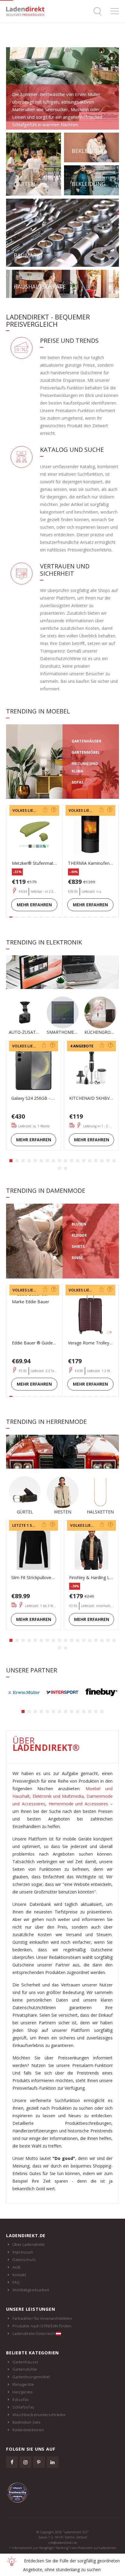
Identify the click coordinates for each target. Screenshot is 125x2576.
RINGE (77, 1258)
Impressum (23, 2252)
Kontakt (19, 2275)
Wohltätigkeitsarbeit (31, 2290)
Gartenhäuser (25, 2362)
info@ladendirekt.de (63, 2543)
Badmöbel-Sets (27, 2422)
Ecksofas (21, 2399)
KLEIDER (79, 1235)
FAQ (16, 2282)
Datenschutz (24, 2260)
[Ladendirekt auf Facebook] (12, 2462)
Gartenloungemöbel (31, 2377)
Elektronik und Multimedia (58, 1796)
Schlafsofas (23, 2407)
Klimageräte (23, 2384)
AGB (16, 2267)
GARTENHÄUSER (86, 741)
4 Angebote (82, 1046)
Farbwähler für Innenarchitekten (42, 2318)
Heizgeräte (23, 2392)
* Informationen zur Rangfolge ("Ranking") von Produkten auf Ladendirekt (63, 2548)
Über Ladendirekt (29, 2244)
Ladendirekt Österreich (34, 2333)
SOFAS (78, 782)
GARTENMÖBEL (86, 752)
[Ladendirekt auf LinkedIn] (52, 2462)
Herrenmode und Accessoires (78, 1804)
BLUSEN (79, 1224)
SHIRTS (78, 1247)
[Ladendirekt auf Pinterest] (39, 2462)
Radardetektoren (28, 2430)
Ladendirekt (27, 11)
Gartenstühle (25, 2369)
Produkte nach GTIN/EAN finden (42, 2326)
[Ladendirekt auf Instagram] (25, 2462)
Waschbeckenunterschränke (39, 2415)
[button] (11, 1161)
